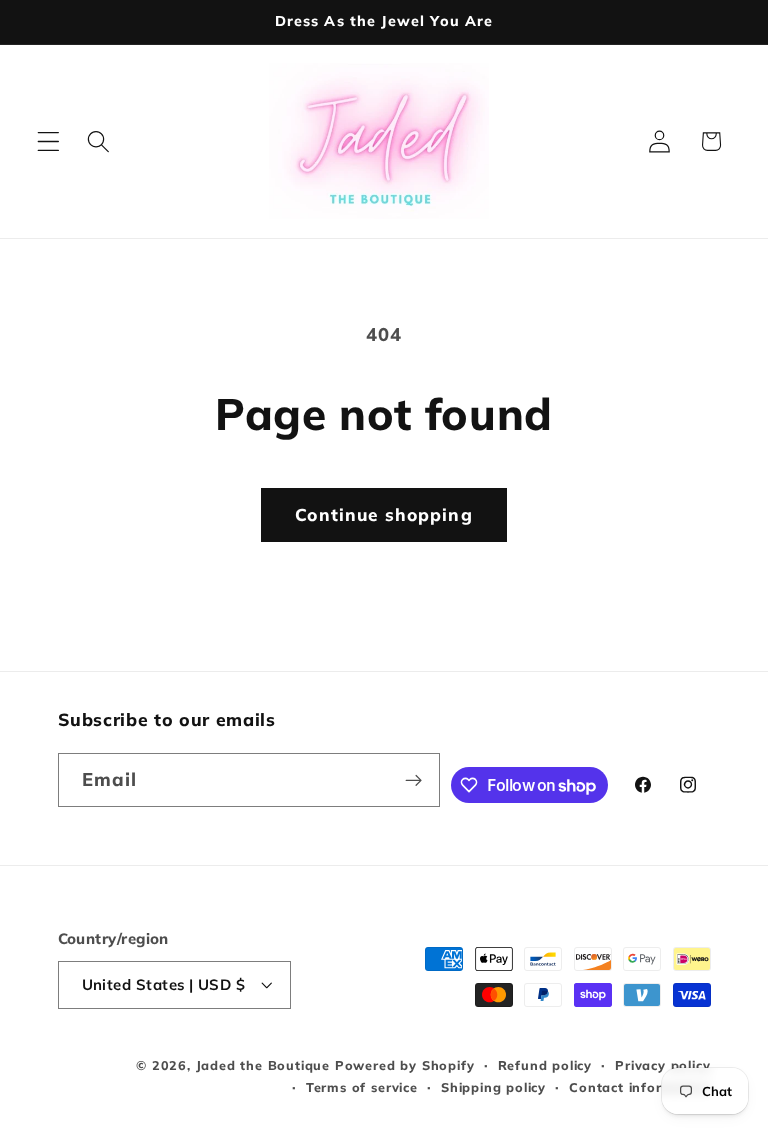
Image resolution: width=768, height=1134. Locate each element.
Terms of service (362, 1087)
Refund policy (545, 1065)
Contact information (639, 1087)
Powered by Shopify (405, 1065)
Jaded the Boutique (263, 1065)
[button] (48, 141)
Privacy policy (662, 1065)
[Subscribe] (413, 780)
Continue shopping (384, 514)
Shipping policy (493, 1087)
